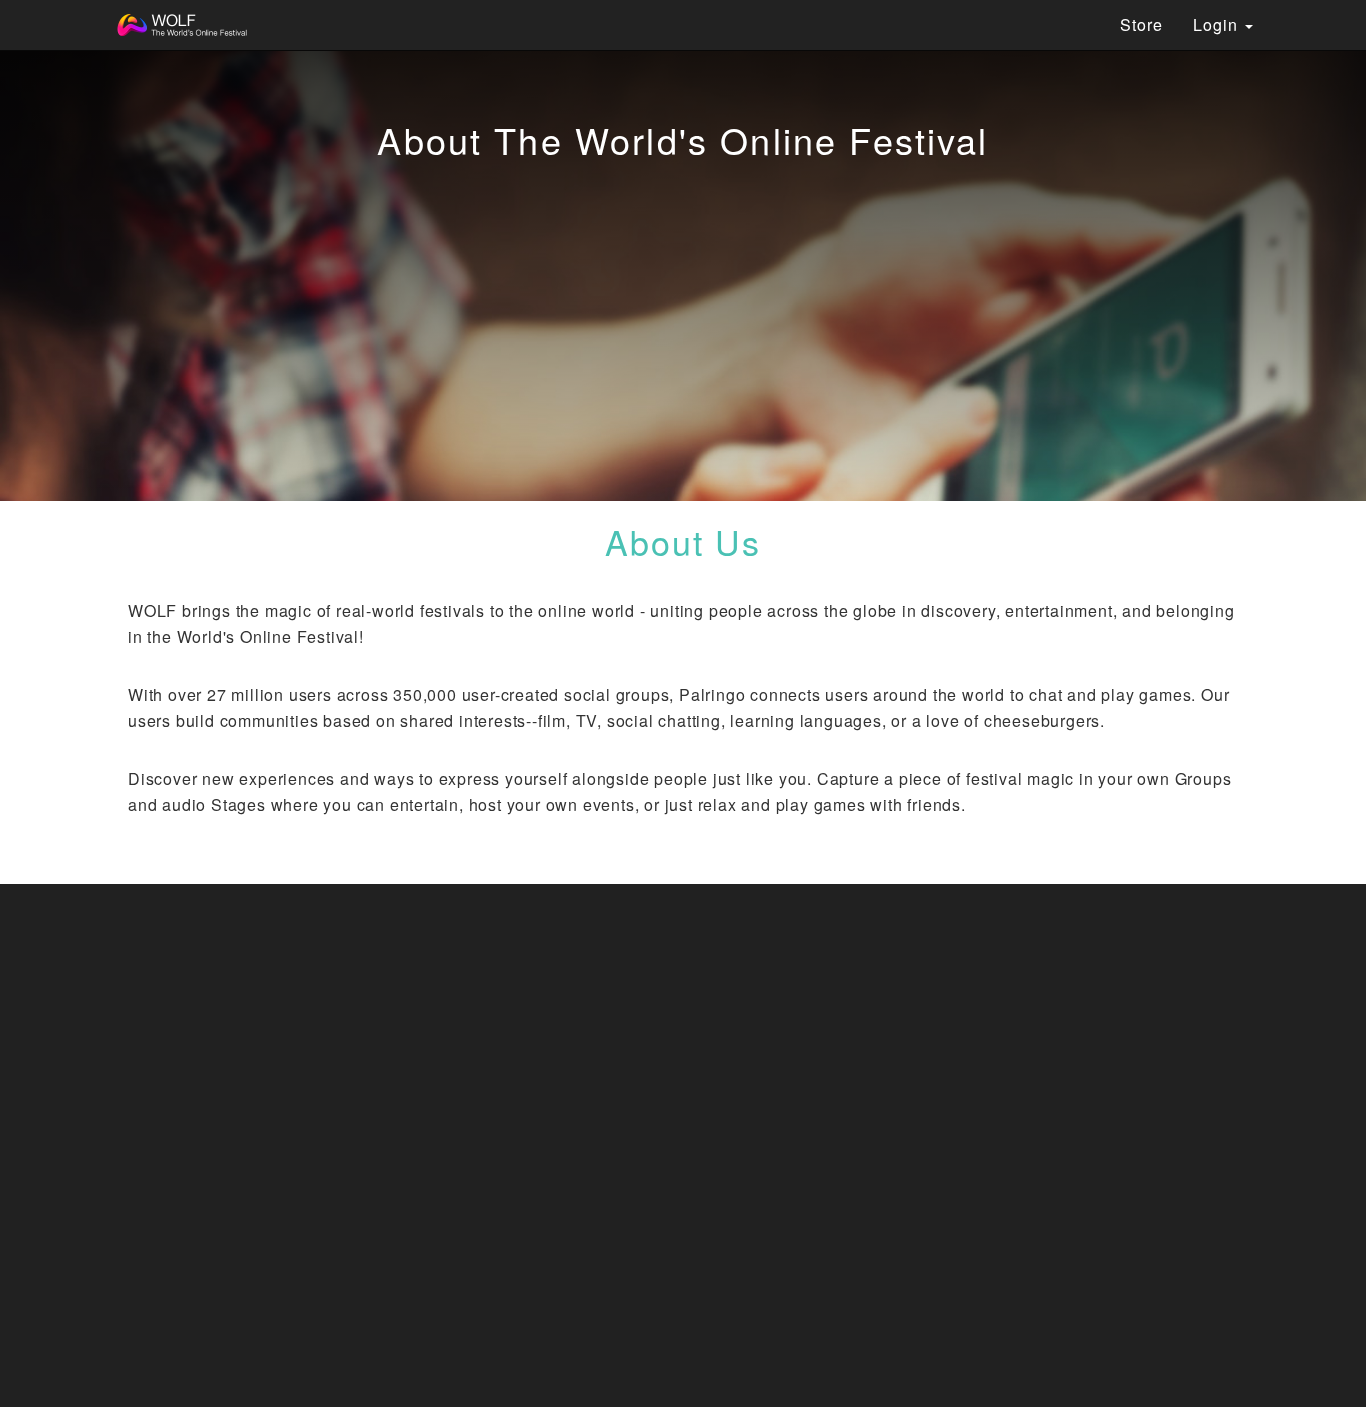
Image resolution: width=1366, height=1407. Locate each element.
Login (1218, 24)
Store (1141, 24)
